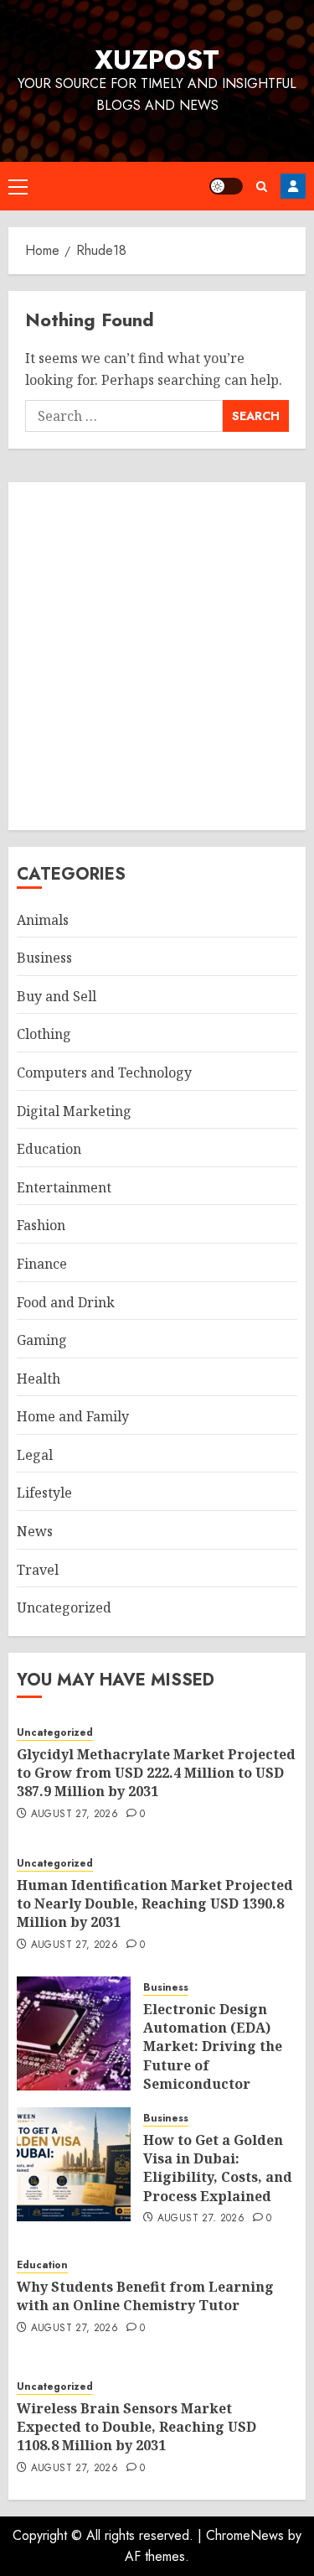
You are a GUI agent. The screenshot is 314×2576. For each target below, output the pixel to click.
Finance (42, 1264)
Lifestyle (44, 1493)
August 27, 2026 (75, 1815)
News (35, 1531)
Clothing (44, 1034)
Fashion (41, 1225)
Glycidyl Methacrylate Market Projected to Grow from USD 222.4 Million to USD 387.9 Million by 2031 (156, 1773)
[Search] (262, 187)
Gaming (42, 1340)
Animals (43, 920)
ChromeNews (245, 2535)
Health (39, 1379)
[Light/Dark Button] (226, 186)
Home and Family (73, 1416)
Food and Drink (66, 1302)
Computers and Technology (104, 1072)
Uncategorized (64, 1607)
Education (49, 1149)
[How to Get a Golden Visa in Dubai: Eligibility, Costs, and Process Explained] (74, 2164)
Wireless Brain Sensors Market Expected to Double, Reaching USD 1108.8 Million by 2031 (136, 2427)
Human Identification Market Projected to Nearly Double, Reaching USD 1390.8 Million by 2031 (155, 1904)
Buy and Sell (57, 996)
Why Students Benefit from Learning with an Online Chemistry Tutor (145, 2296)
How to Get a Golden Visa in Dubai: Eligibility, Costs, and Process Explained (218, 2168)
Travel (38, 1570)
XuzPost (157, 60)
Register (293, 186)
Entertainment (64, 1187)
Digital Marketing (74, 1111)
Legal (35, 1455)
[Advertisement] (157, 656)
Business (44, 958)
